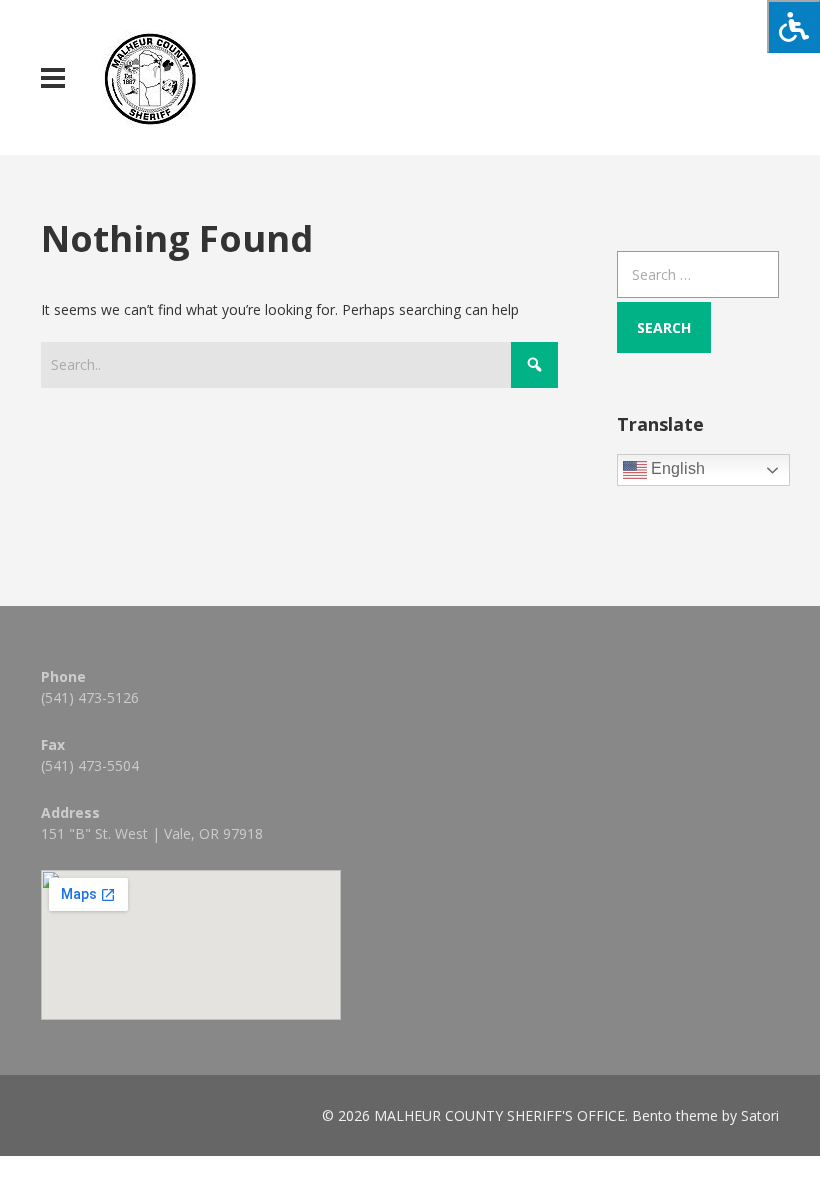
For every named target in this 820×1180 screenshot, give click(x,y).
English (676, 469)
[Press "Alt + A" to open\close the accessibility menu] (793, 26)
